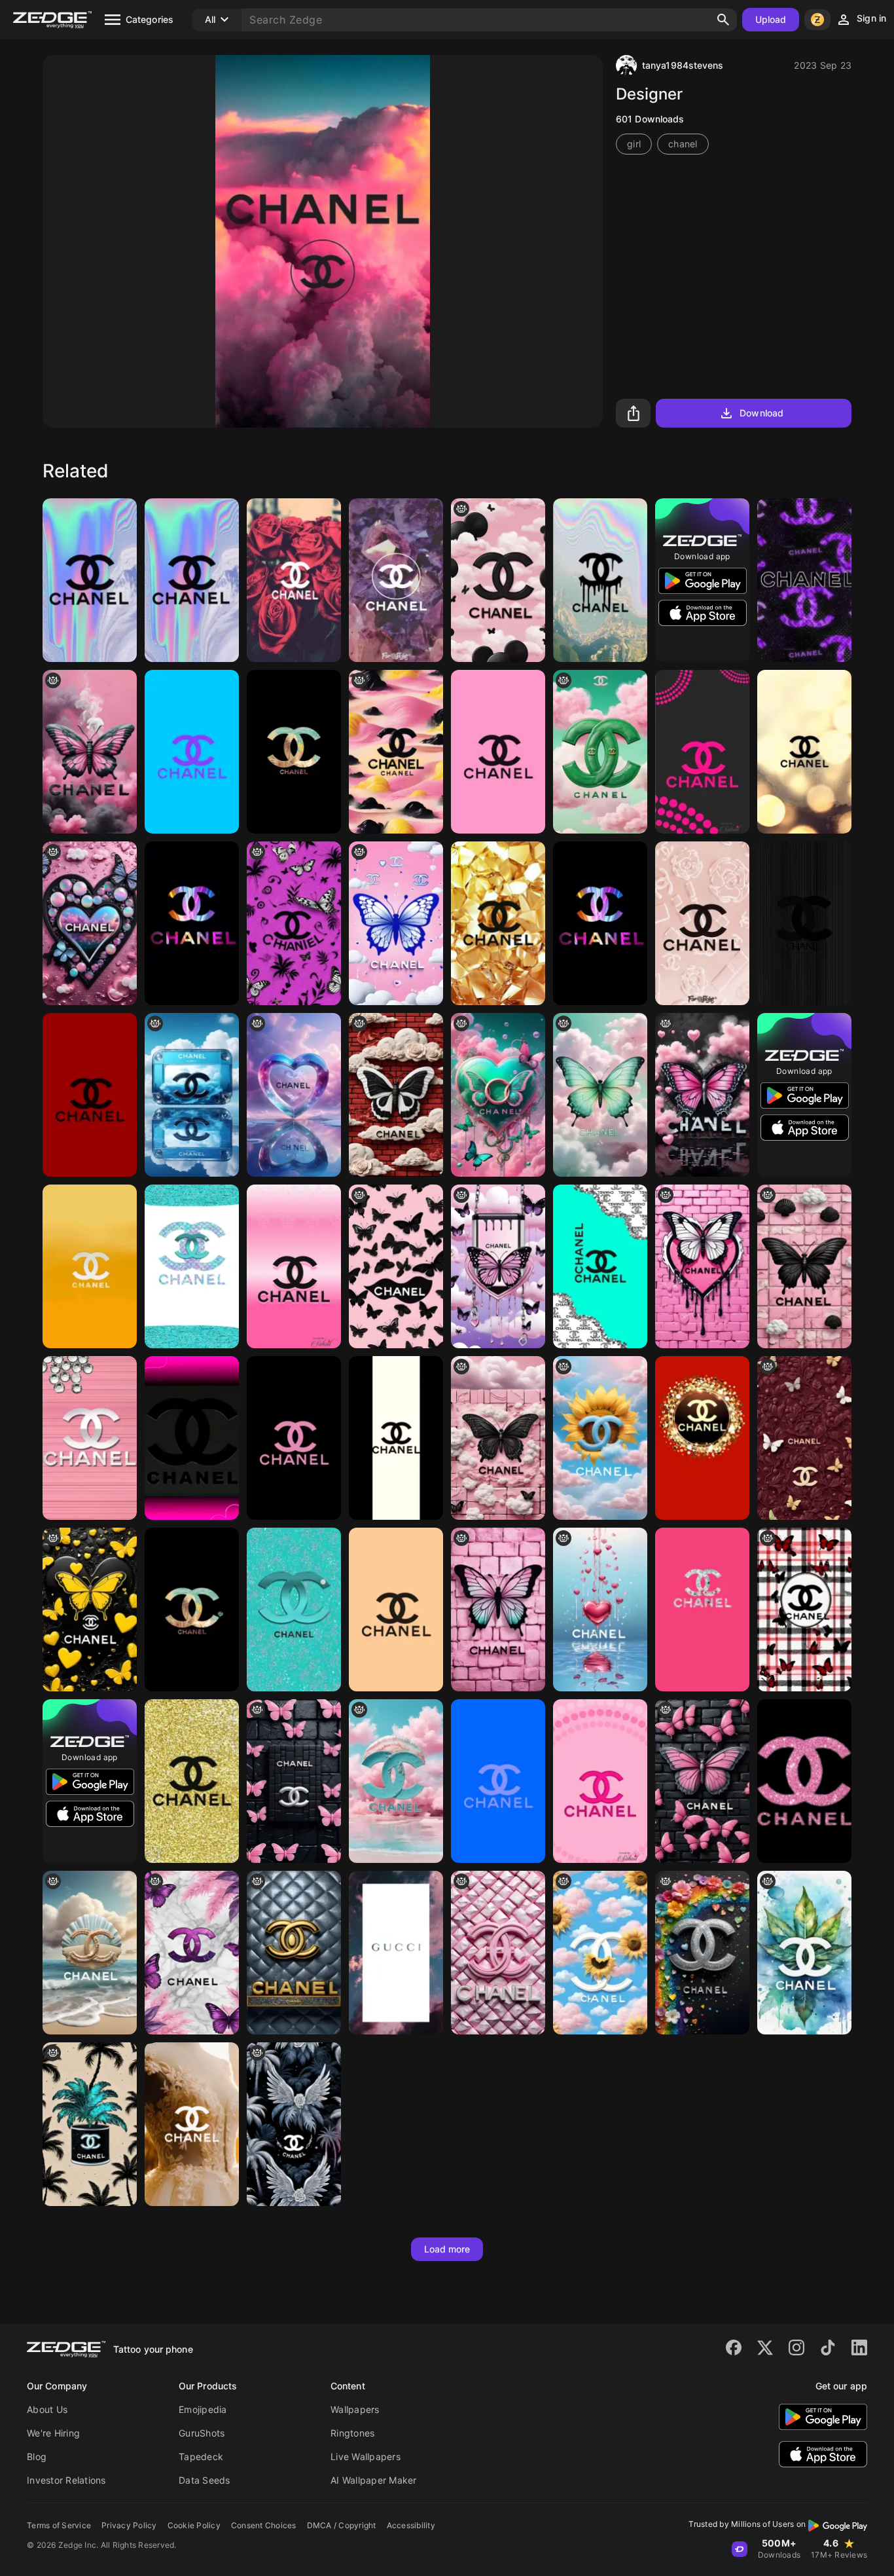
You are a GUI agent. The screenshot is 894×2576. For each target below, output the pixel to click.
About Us (47, 2409)
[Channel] (90, 580)
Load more (447, 2249)
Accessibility (411, 2525)
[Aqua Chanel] (192, 1266)
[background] (600, 752)
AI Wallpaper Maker (374, 2480)
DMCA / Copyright (342, 2525)
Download (761, 413)
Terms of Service (59, 2525)
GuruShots (202, 2433)
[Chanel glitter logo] (192, 1781)
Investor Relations (66, 2480)
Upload (771, 19)
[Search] (723, 20)
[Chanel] (192, 580)
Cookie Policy (194, 2525)
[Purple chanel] (804, 580)
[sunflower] (600, 1953)
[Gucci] (396, 1953)
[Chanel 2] (396, 580)
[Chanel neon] (702, 1953)
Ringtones (352, 2433)
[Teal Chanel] (294, 1610)
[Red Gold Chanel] (702, 1438)
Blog (37, 2456)
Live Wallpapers (366, 2456)
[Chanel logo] (294, 1953)
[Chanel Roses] (294, 580)
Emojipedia (203, 2409)
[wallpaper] (90, 752)
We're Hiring (53, 2433)
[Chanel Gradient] (294, 1266)
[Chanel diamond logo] (90, 1438)
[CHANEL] (804, 752)
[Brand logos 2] (804, 1781)
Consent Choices (264, 2525)
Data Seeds (205, 2480)
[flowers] (600, 1438)
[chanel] (192, 752)
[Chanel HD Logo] (600, 580)
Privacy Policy (129, 2525)
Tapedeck (201, 2456)
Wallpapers (355, 2409)
